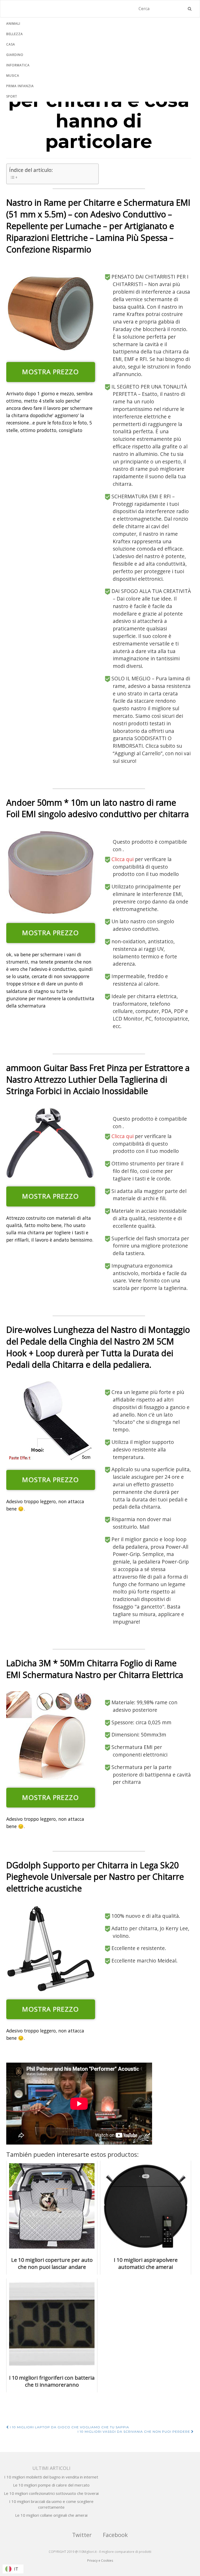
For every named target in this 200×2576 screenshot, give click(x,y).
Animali (13, 24)
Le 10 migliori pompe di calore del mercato (51, 2485)
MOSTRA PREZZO (51, 372)
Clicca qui (123, 859)
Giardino (15, 55)
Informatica (18, 65)
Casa (11, 44)
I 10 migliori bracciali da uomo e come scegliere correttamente (51, 2504)
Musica (13, 76)
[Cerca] (190, 9)
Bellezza (15, 34)
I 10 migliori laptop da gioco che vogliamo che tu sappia (69, 2427)
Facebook (115, 2535)
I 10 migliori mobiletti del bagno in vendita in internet (51, 2477)
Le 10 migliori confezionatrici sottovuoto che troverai (51, 2493)
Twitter (82, 2535)
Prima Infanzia (20, 86)
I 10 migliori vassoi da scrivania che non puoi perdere (134, 2432)
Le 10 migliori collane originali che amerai (51, 2515)
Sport (12, 96)
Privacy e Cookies (100, 2561)
